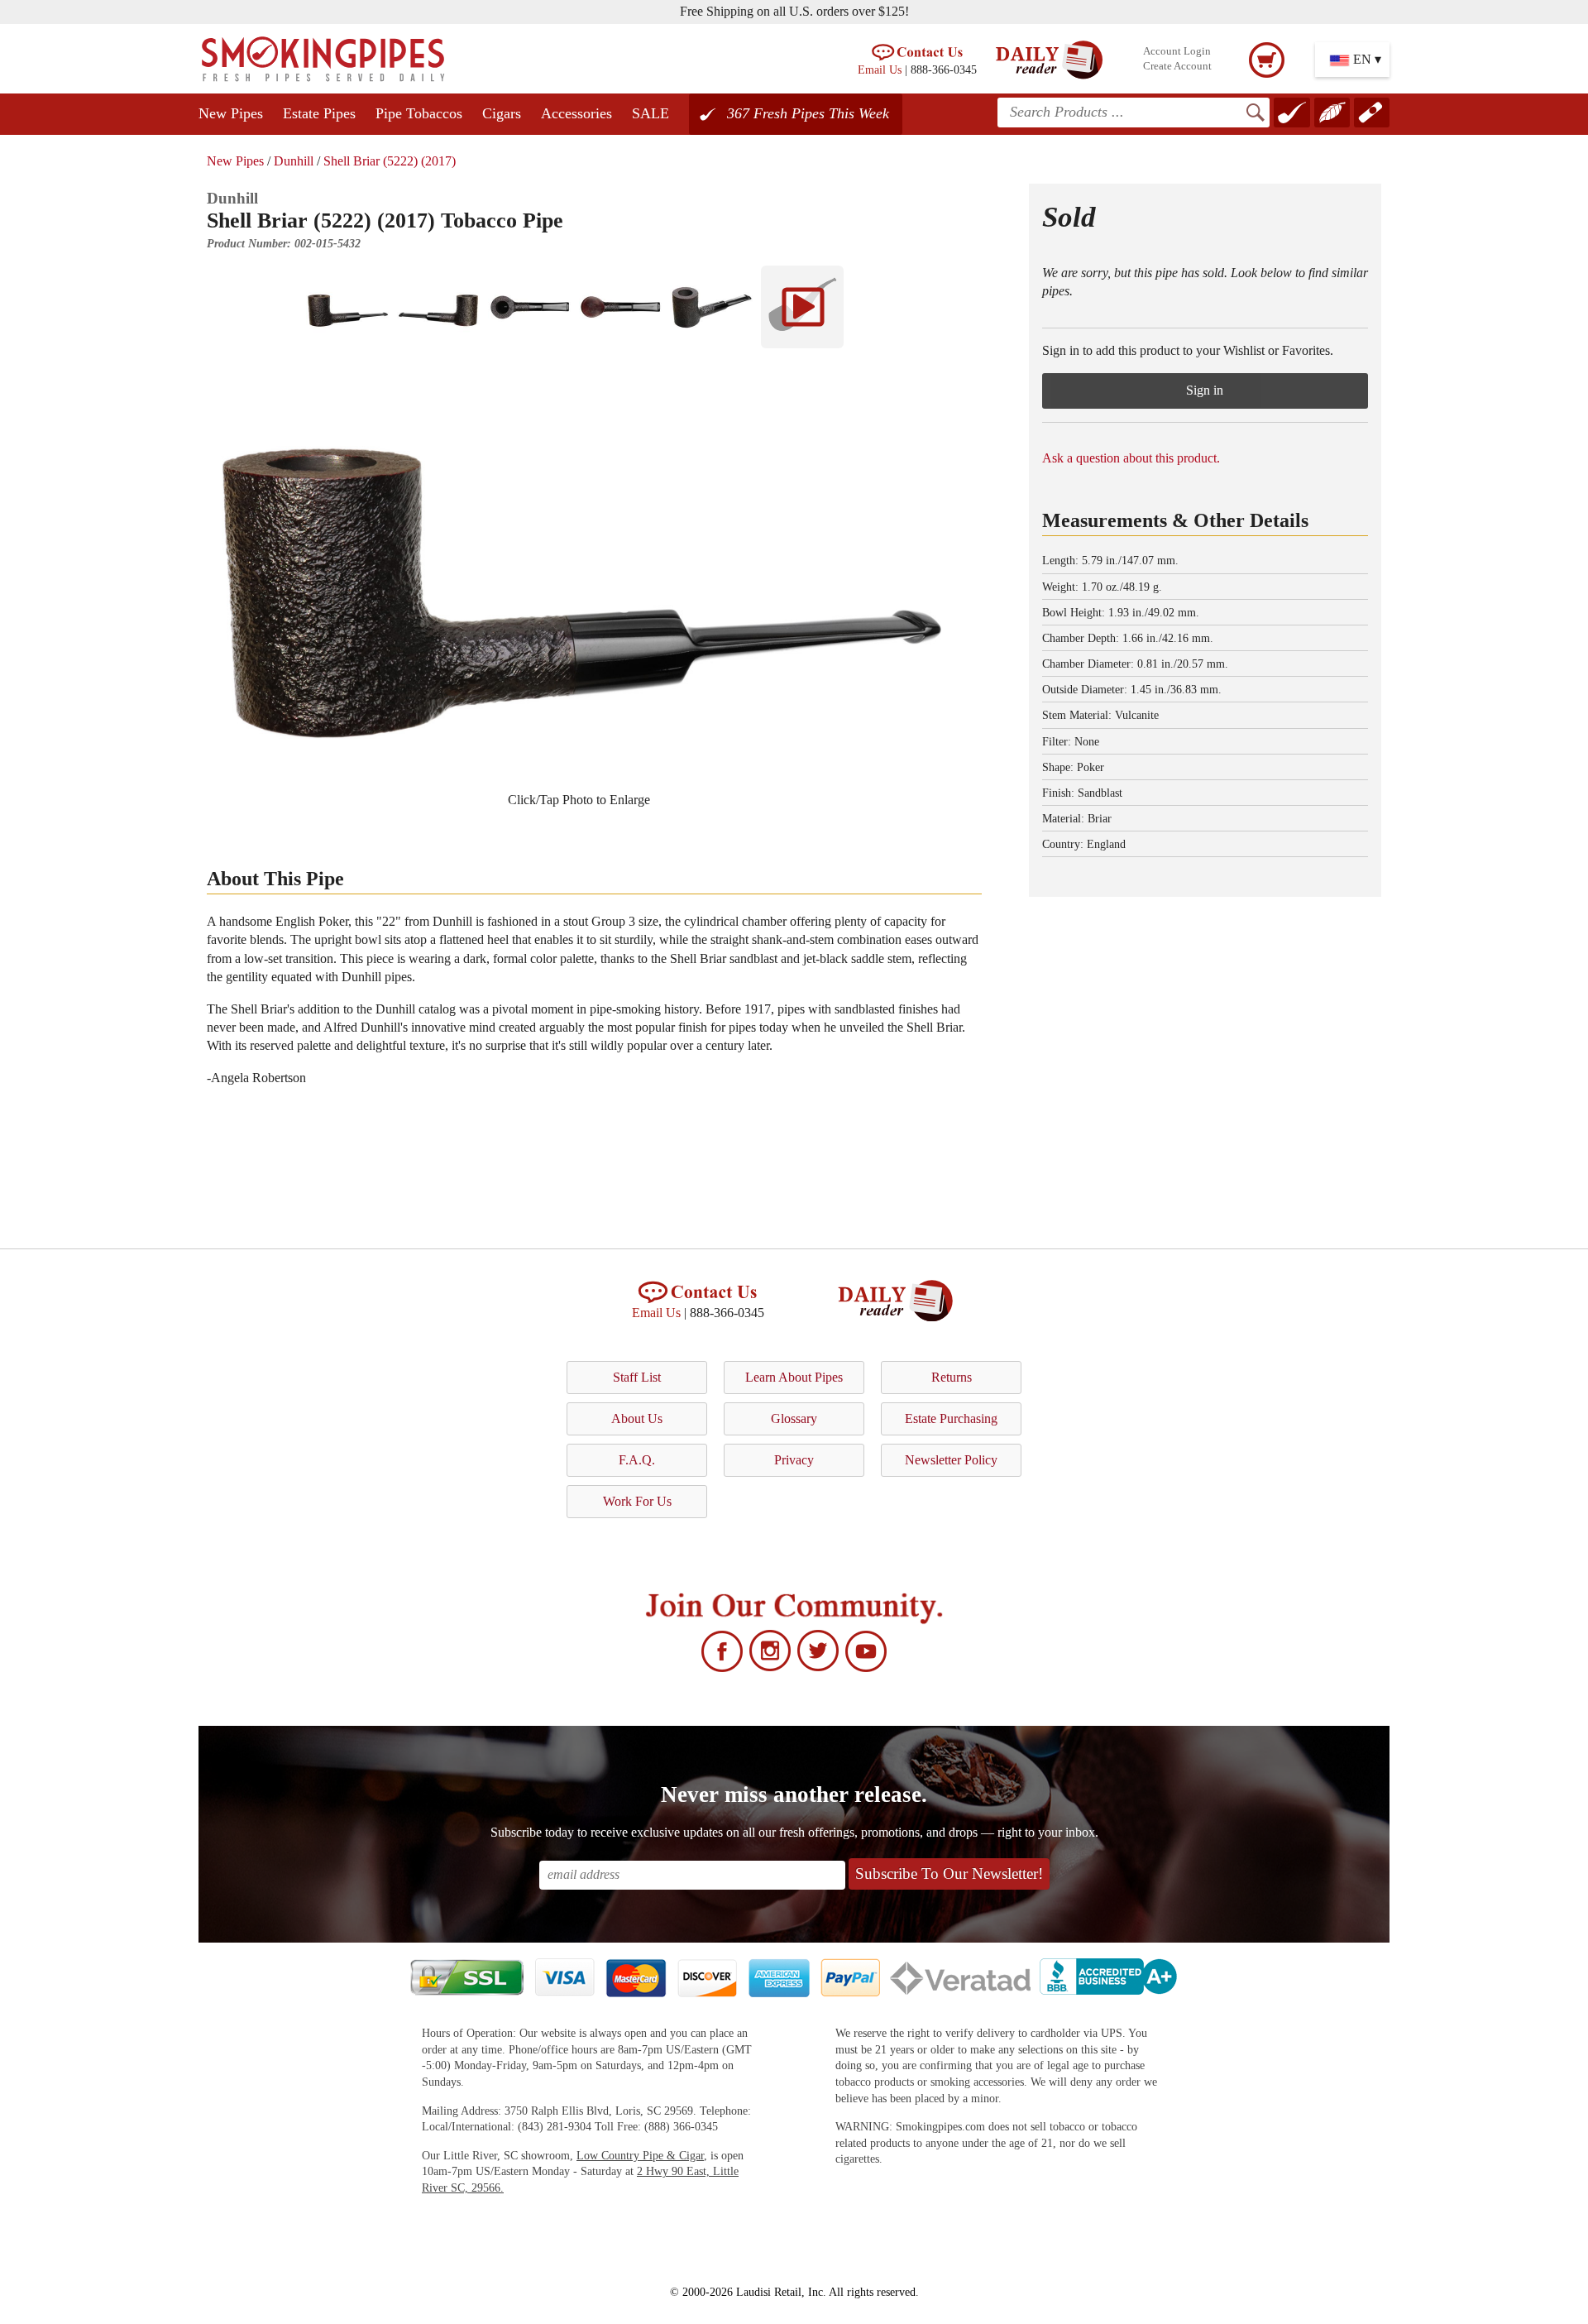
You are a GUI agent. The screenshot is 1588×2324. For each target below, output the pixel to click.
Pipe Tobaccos (419, 113)
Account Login (1177, 51)
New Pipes (231, 113)
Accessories (576, 113)
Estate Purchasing (951, 1418)
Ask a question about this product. (1131, 458)
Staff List (637, 1377)
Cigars (502, 113)
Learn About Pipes (794, 1377)
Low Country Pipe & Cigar (640, 2156)
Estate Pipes (319, 113)
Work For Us (637, 1501)
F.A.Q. (637, 1460)
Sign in (1205, 390)
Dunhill (294, 161)
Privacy (794, 1460)
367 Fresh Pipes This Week (808, 113)
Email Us (880, 69)
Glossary (794, 1418)
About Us (637, 1418)
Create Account (1177, 66)
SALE (651, 113)
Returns (952, 1377)
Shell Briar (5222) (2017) (390, 161)
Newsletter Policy (951, 1460)
